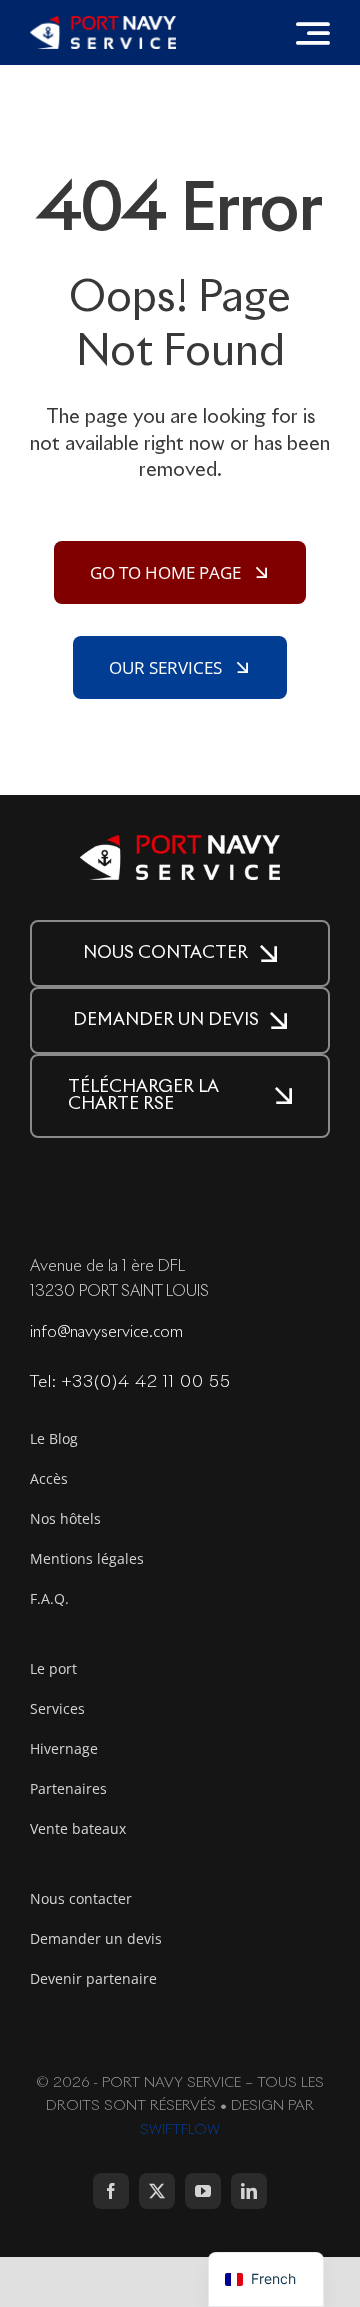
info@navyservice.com (106, 1332)
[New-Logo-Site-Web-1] (103, 24)
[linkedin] (249, 2191)
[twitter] (157, 2191)
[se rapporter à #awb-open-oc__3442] (313, 33)
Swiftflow (180, 2130)
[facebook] (111, 2191)
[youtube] (203, 2191)
